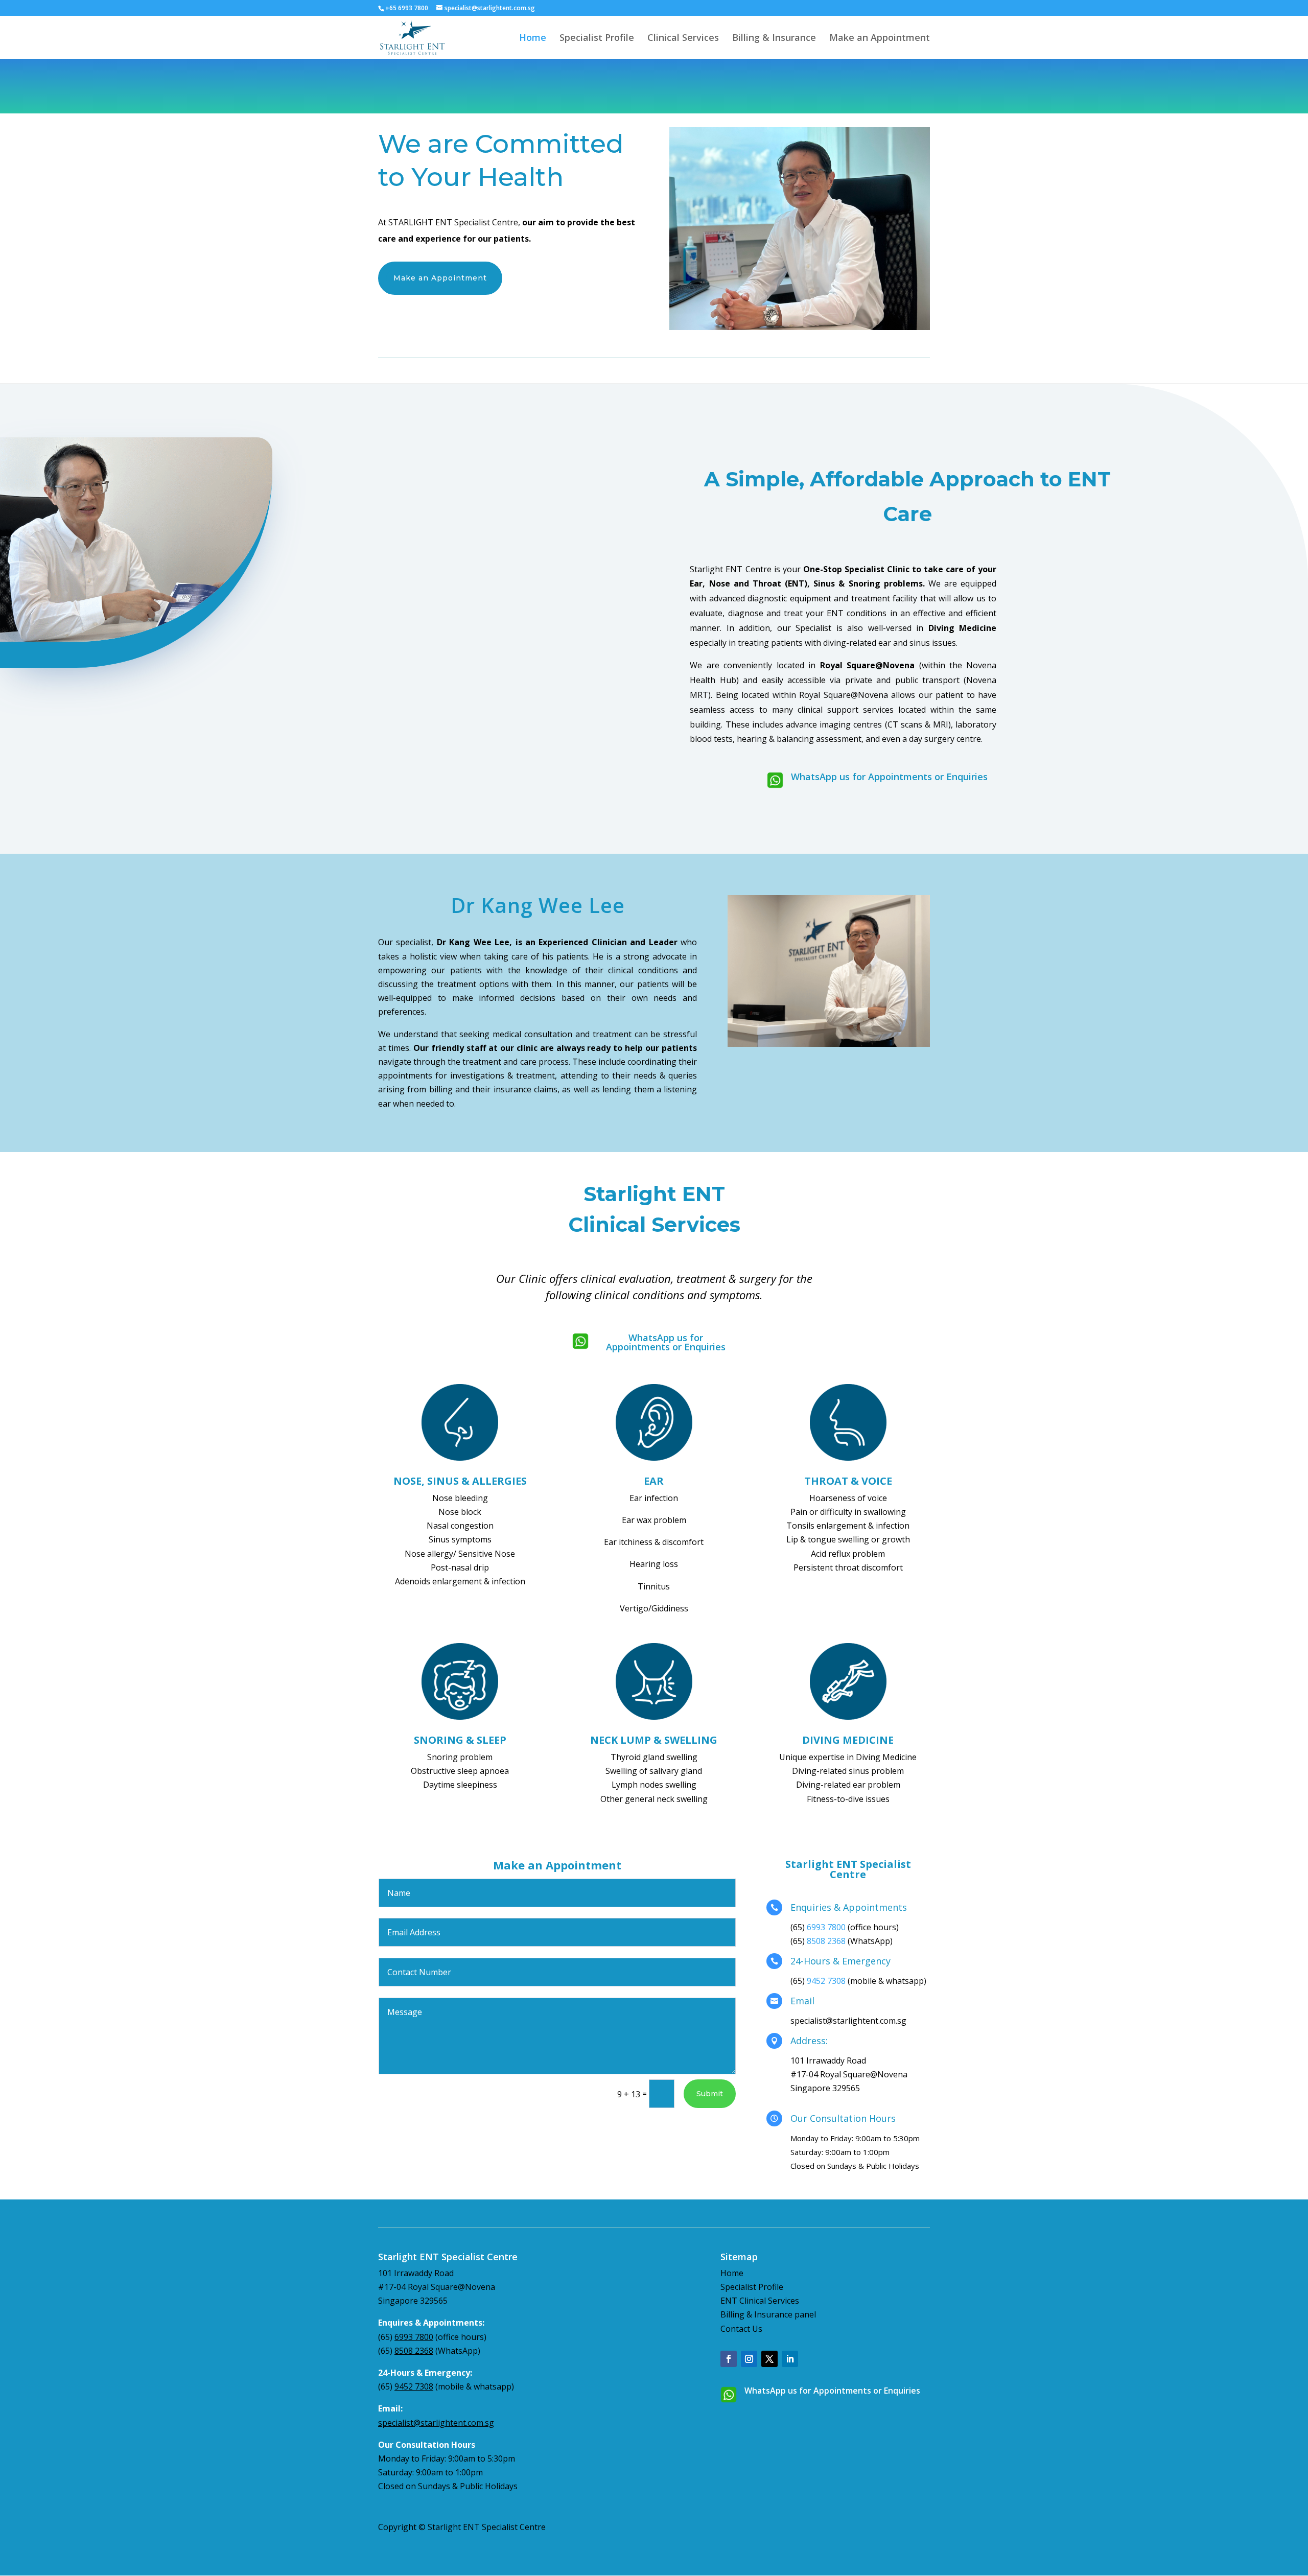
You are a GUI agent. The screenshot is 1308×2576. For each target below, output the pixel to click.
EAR (654, 1481)
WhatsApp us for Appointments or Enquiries (889, 777)
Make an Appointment (880, 39)
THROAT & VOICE (848, 1481)
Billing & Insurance (774, 39)
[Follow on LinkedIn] (790, 2359)
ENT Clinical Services (760, 2301)
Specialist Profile (597, 39)
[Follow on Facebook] (729, 2359)
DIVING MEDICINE (848, 1740)
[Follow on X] (769, 2359)
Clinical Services (683, 39)
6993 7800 (826, 1927)
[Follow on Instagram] (749, 2359)
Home (533, 39)
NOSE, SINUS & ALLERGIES (460, 1481)
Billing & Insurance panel (768, 2314)
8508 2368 (826, 1941)
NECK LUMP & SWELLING (654, 1740)
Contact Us (741, 2329)
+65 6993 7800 (407, 8)
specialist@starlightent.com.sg (436, 2423)
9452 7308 (826, 1981)
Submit (710, 2094)
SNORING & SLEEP (460, 1740)
